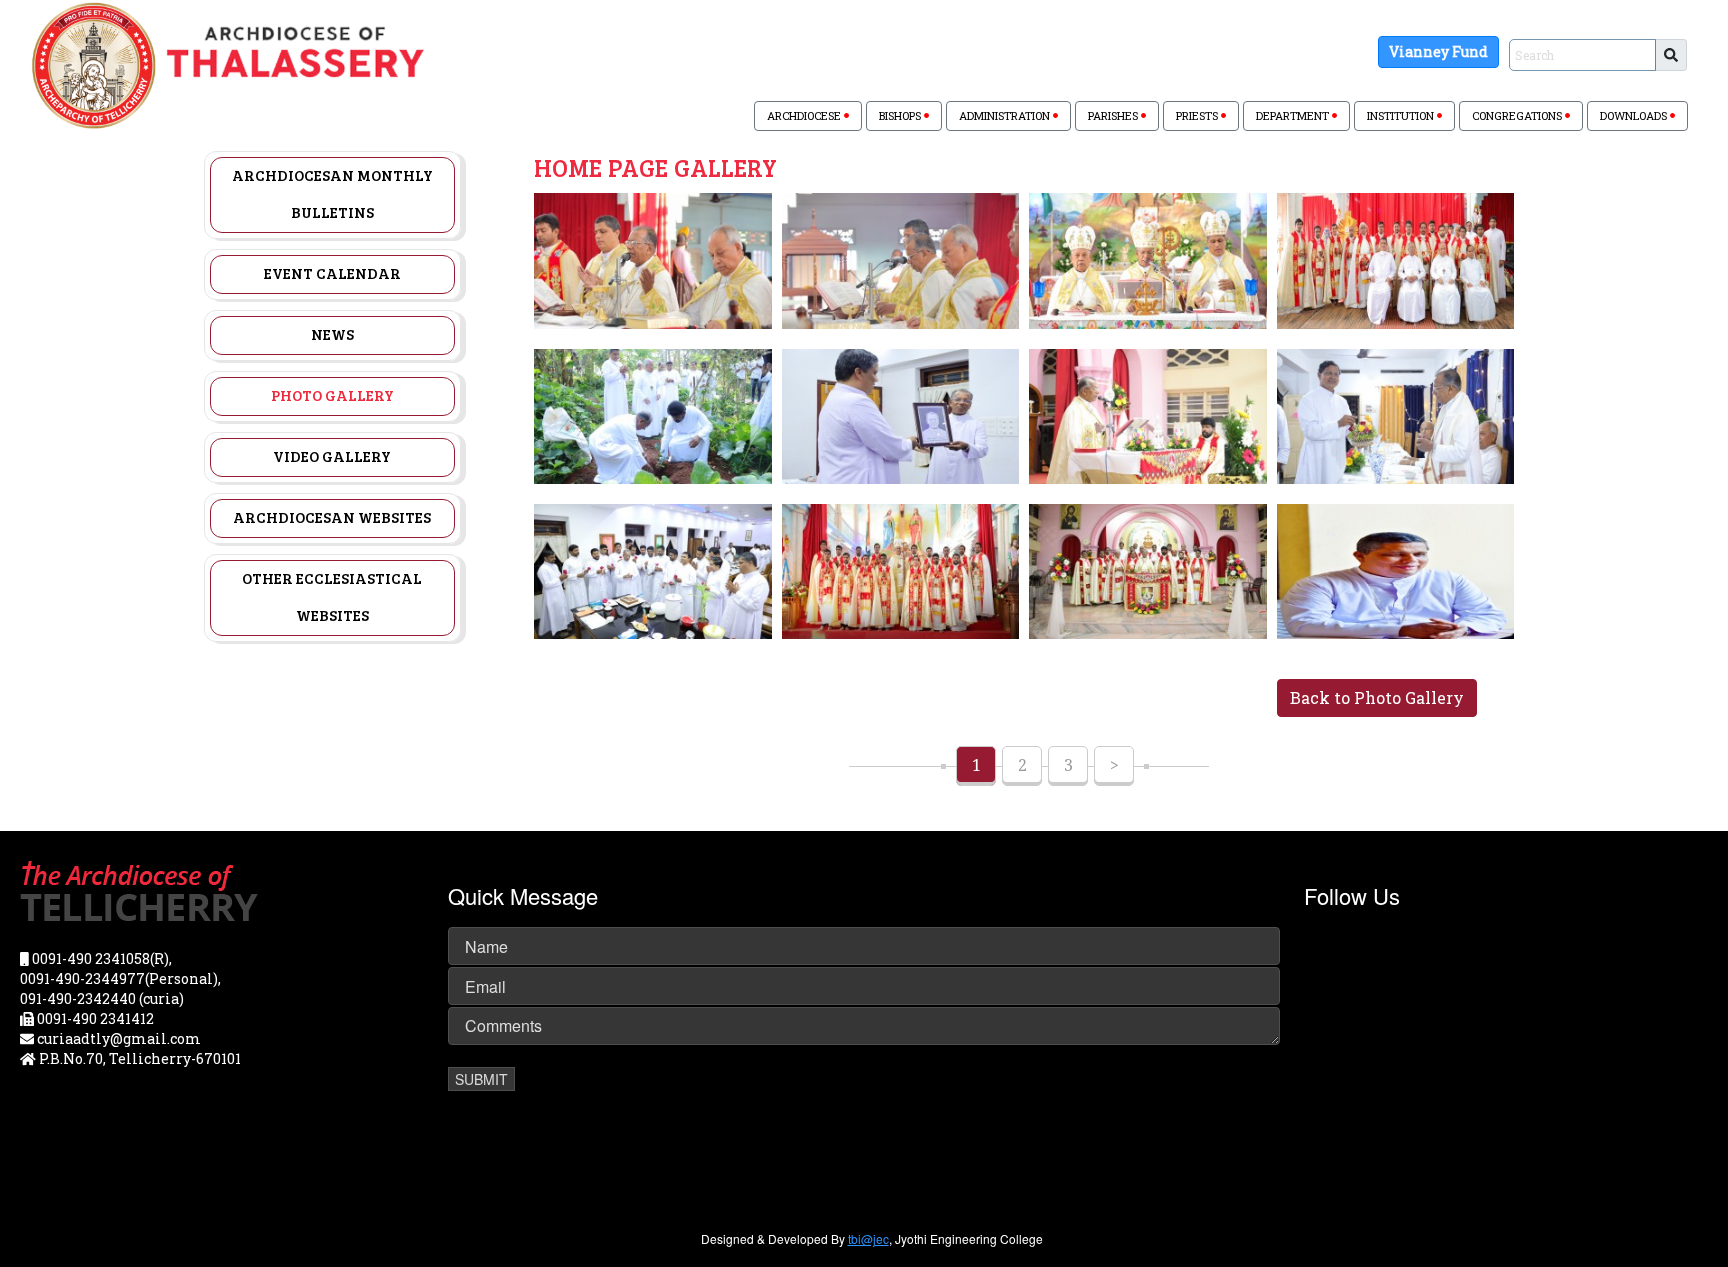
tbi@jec (868, 1238)
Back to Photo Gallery (1377, 697)
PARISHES (1114, 115)
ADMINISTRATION (1006, 115)
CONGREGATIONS (1518, 115)
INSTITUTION (1402, 115)
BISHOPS (901, 115)
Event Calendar (332, 273)
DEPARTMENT (1294, 115)
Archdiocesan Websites (332, 517)
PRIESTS (1198, 115)
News (332, 334)
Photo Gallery (332, 395)
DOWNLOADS (1635, 115)
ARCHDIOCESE (805, 115)
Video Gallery (332, 456)
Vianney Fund (1438, 51)
